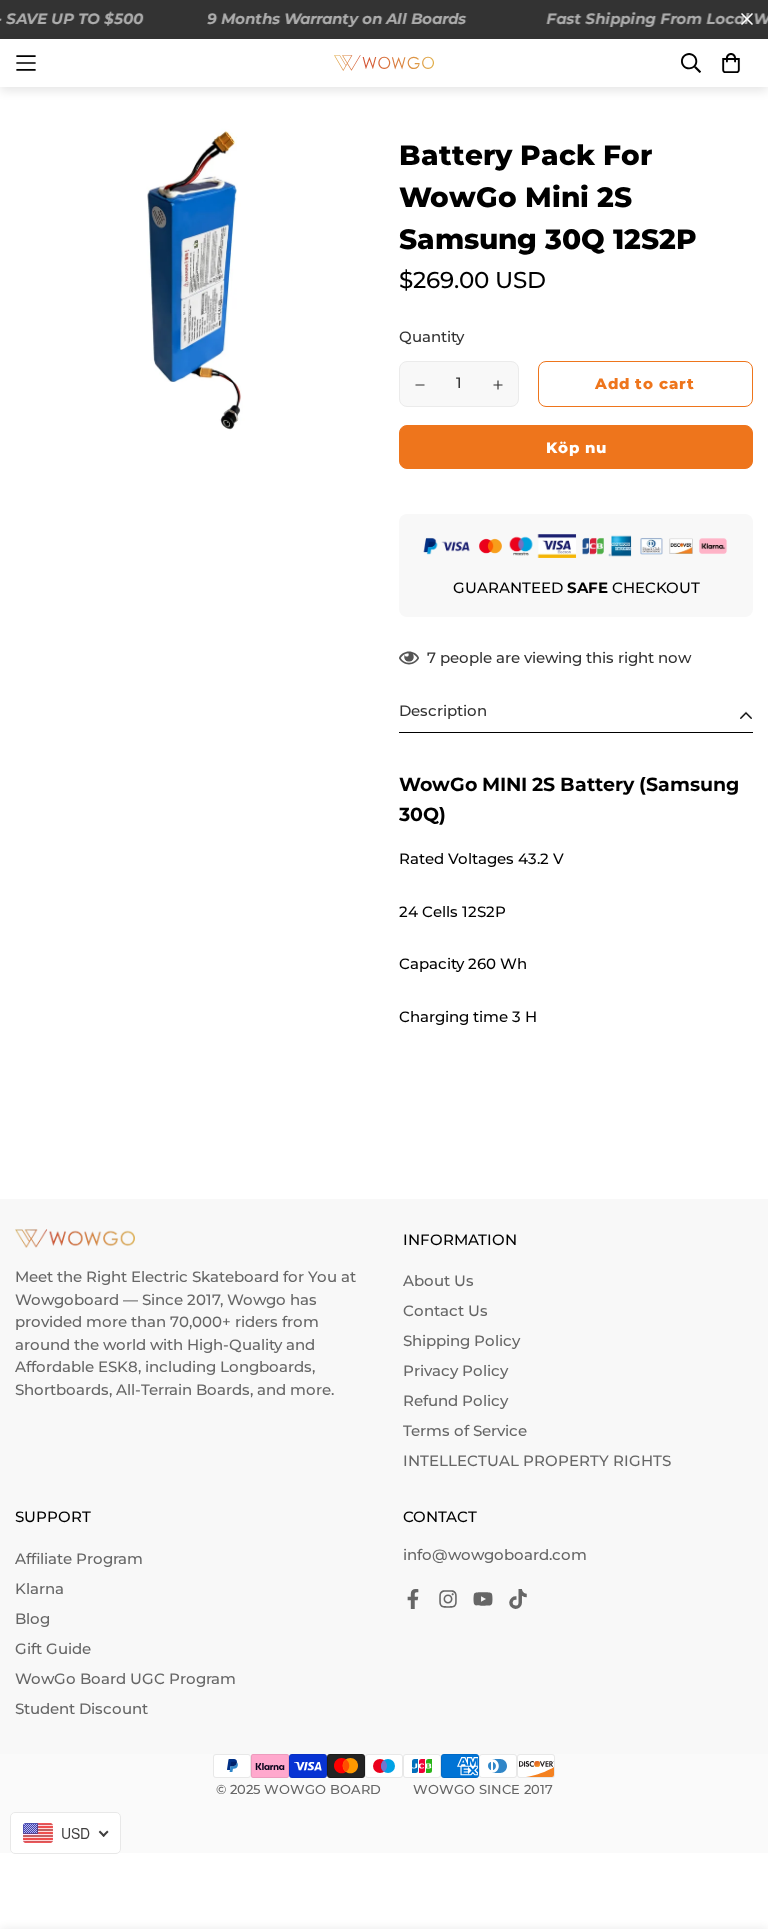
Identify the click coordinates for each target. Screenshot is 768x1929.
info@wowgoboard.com (495, 1554)
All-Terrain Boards (183, 1389)
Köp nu (576, 447)
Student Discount (81, 1708)
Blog (32, 1618)
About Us (438, 1280)
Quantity (431, 336)
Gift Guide (53, 1648)
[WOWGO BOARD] (384, 63)
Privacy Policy (455, 1370)
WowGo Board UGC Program (125, 1678)
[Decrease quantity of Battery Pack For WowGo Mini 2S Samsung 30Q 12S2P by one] (420, 385)
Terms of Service (465, 1430)
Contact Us (445, 1310)
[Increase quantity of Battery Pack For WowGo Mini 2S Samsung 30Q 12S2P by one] (498, 385)
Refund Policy (455, 1400)
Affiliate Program (79, 1558)
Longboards (266, 1366)
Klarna (39, 1588)
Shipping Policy (461, 1340)
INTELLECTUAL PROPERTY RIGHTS (537, 1460)
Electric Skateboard (205, 1276)
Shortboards (62, 1389)
